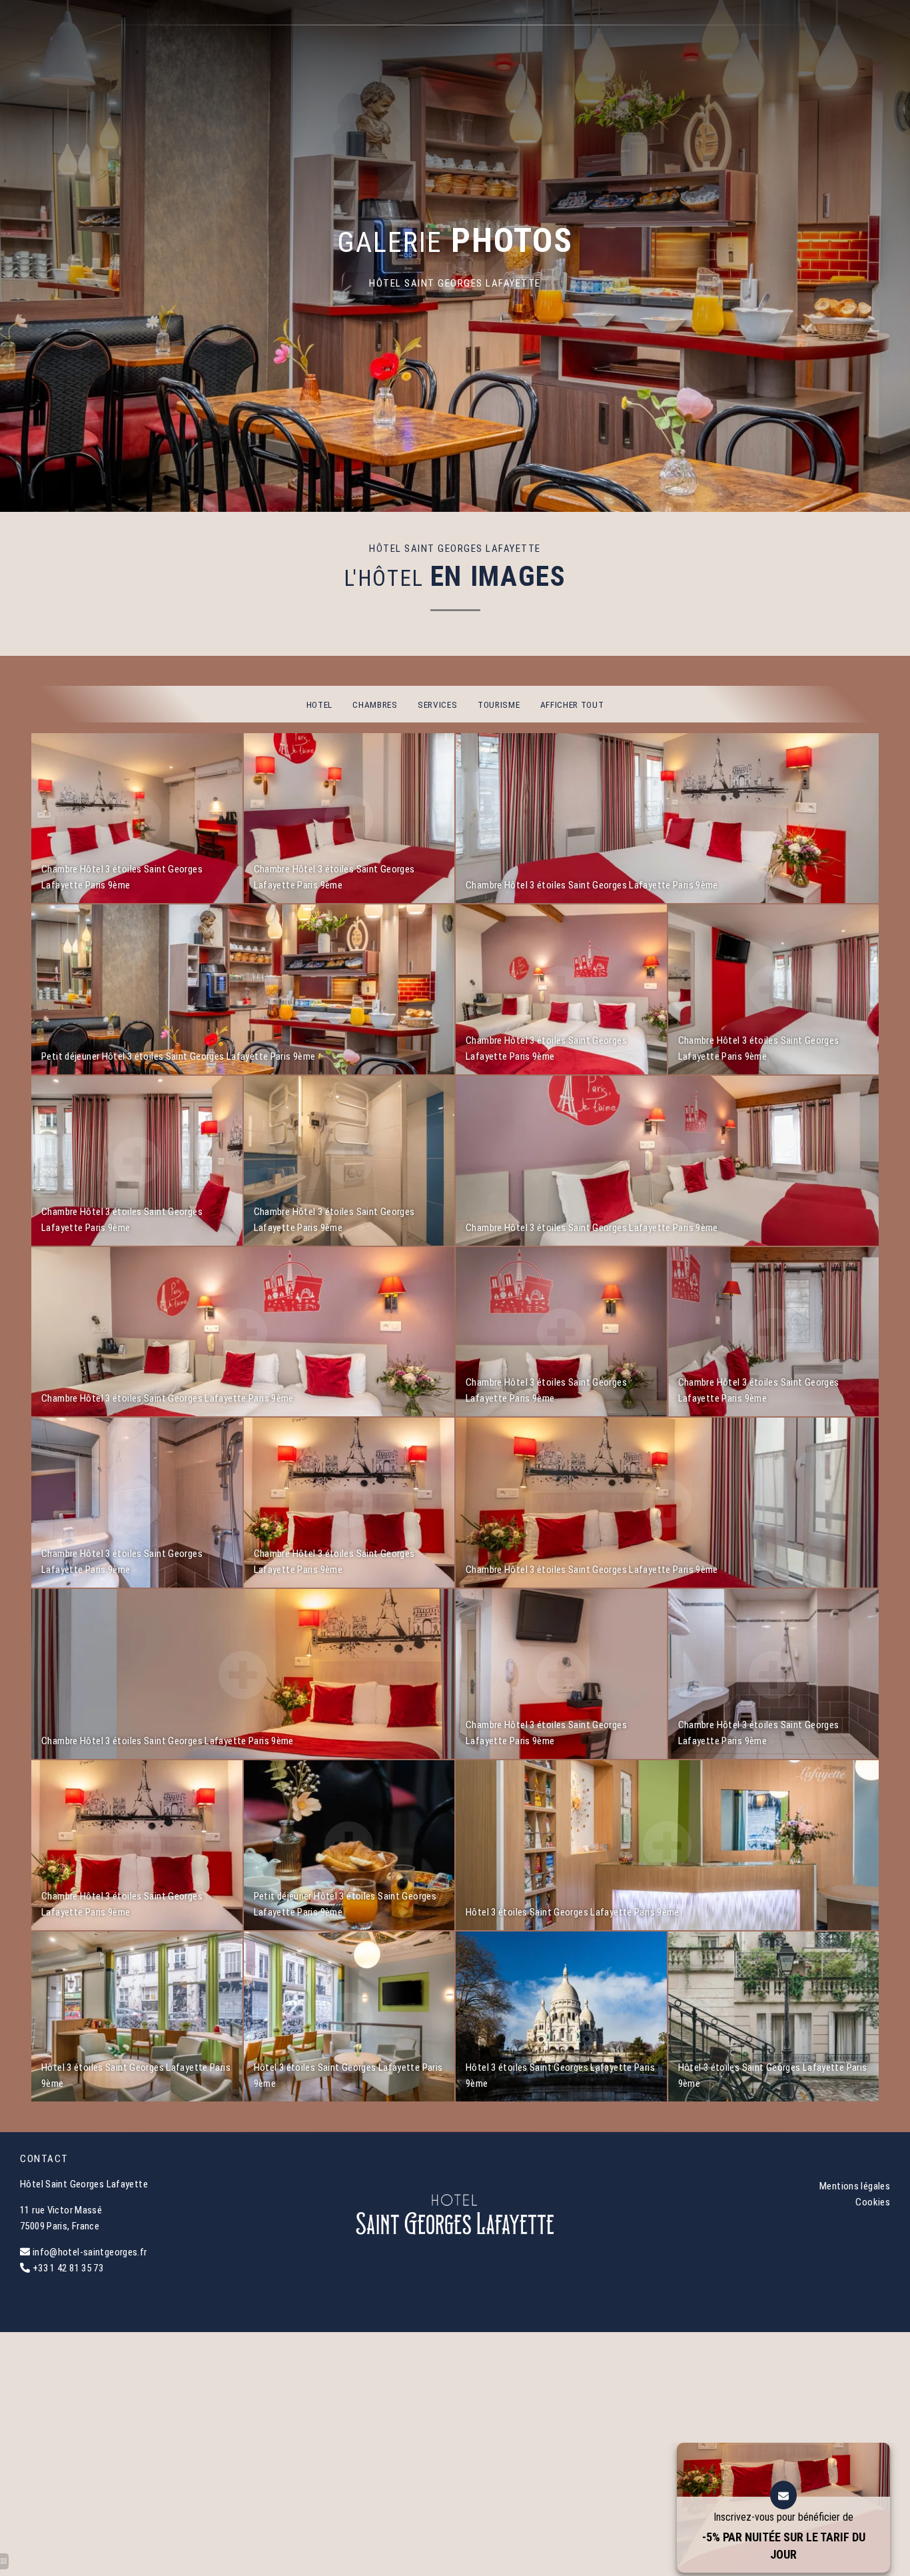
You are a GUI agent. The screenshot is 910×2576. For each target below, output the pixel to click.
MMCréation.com (575, 2314)
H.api (478, 2314)
